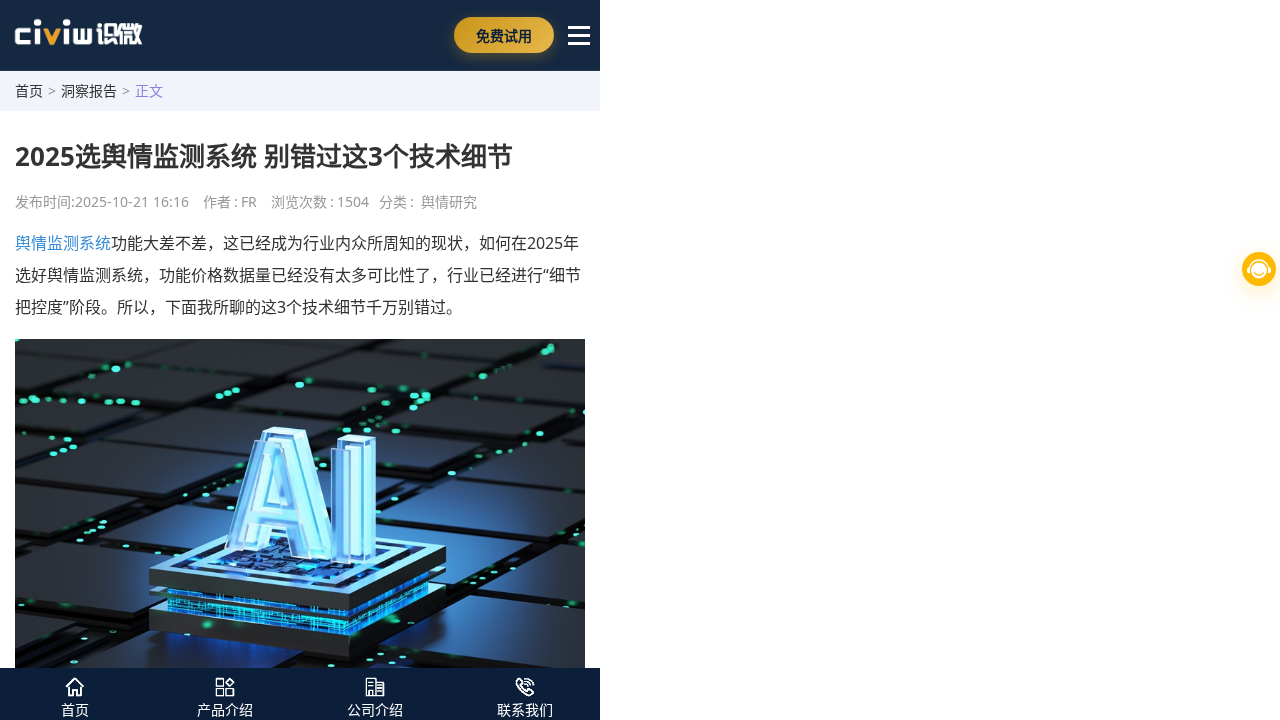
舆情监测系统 (63, 243)
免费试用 (504, 35)
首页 (29, 90)
